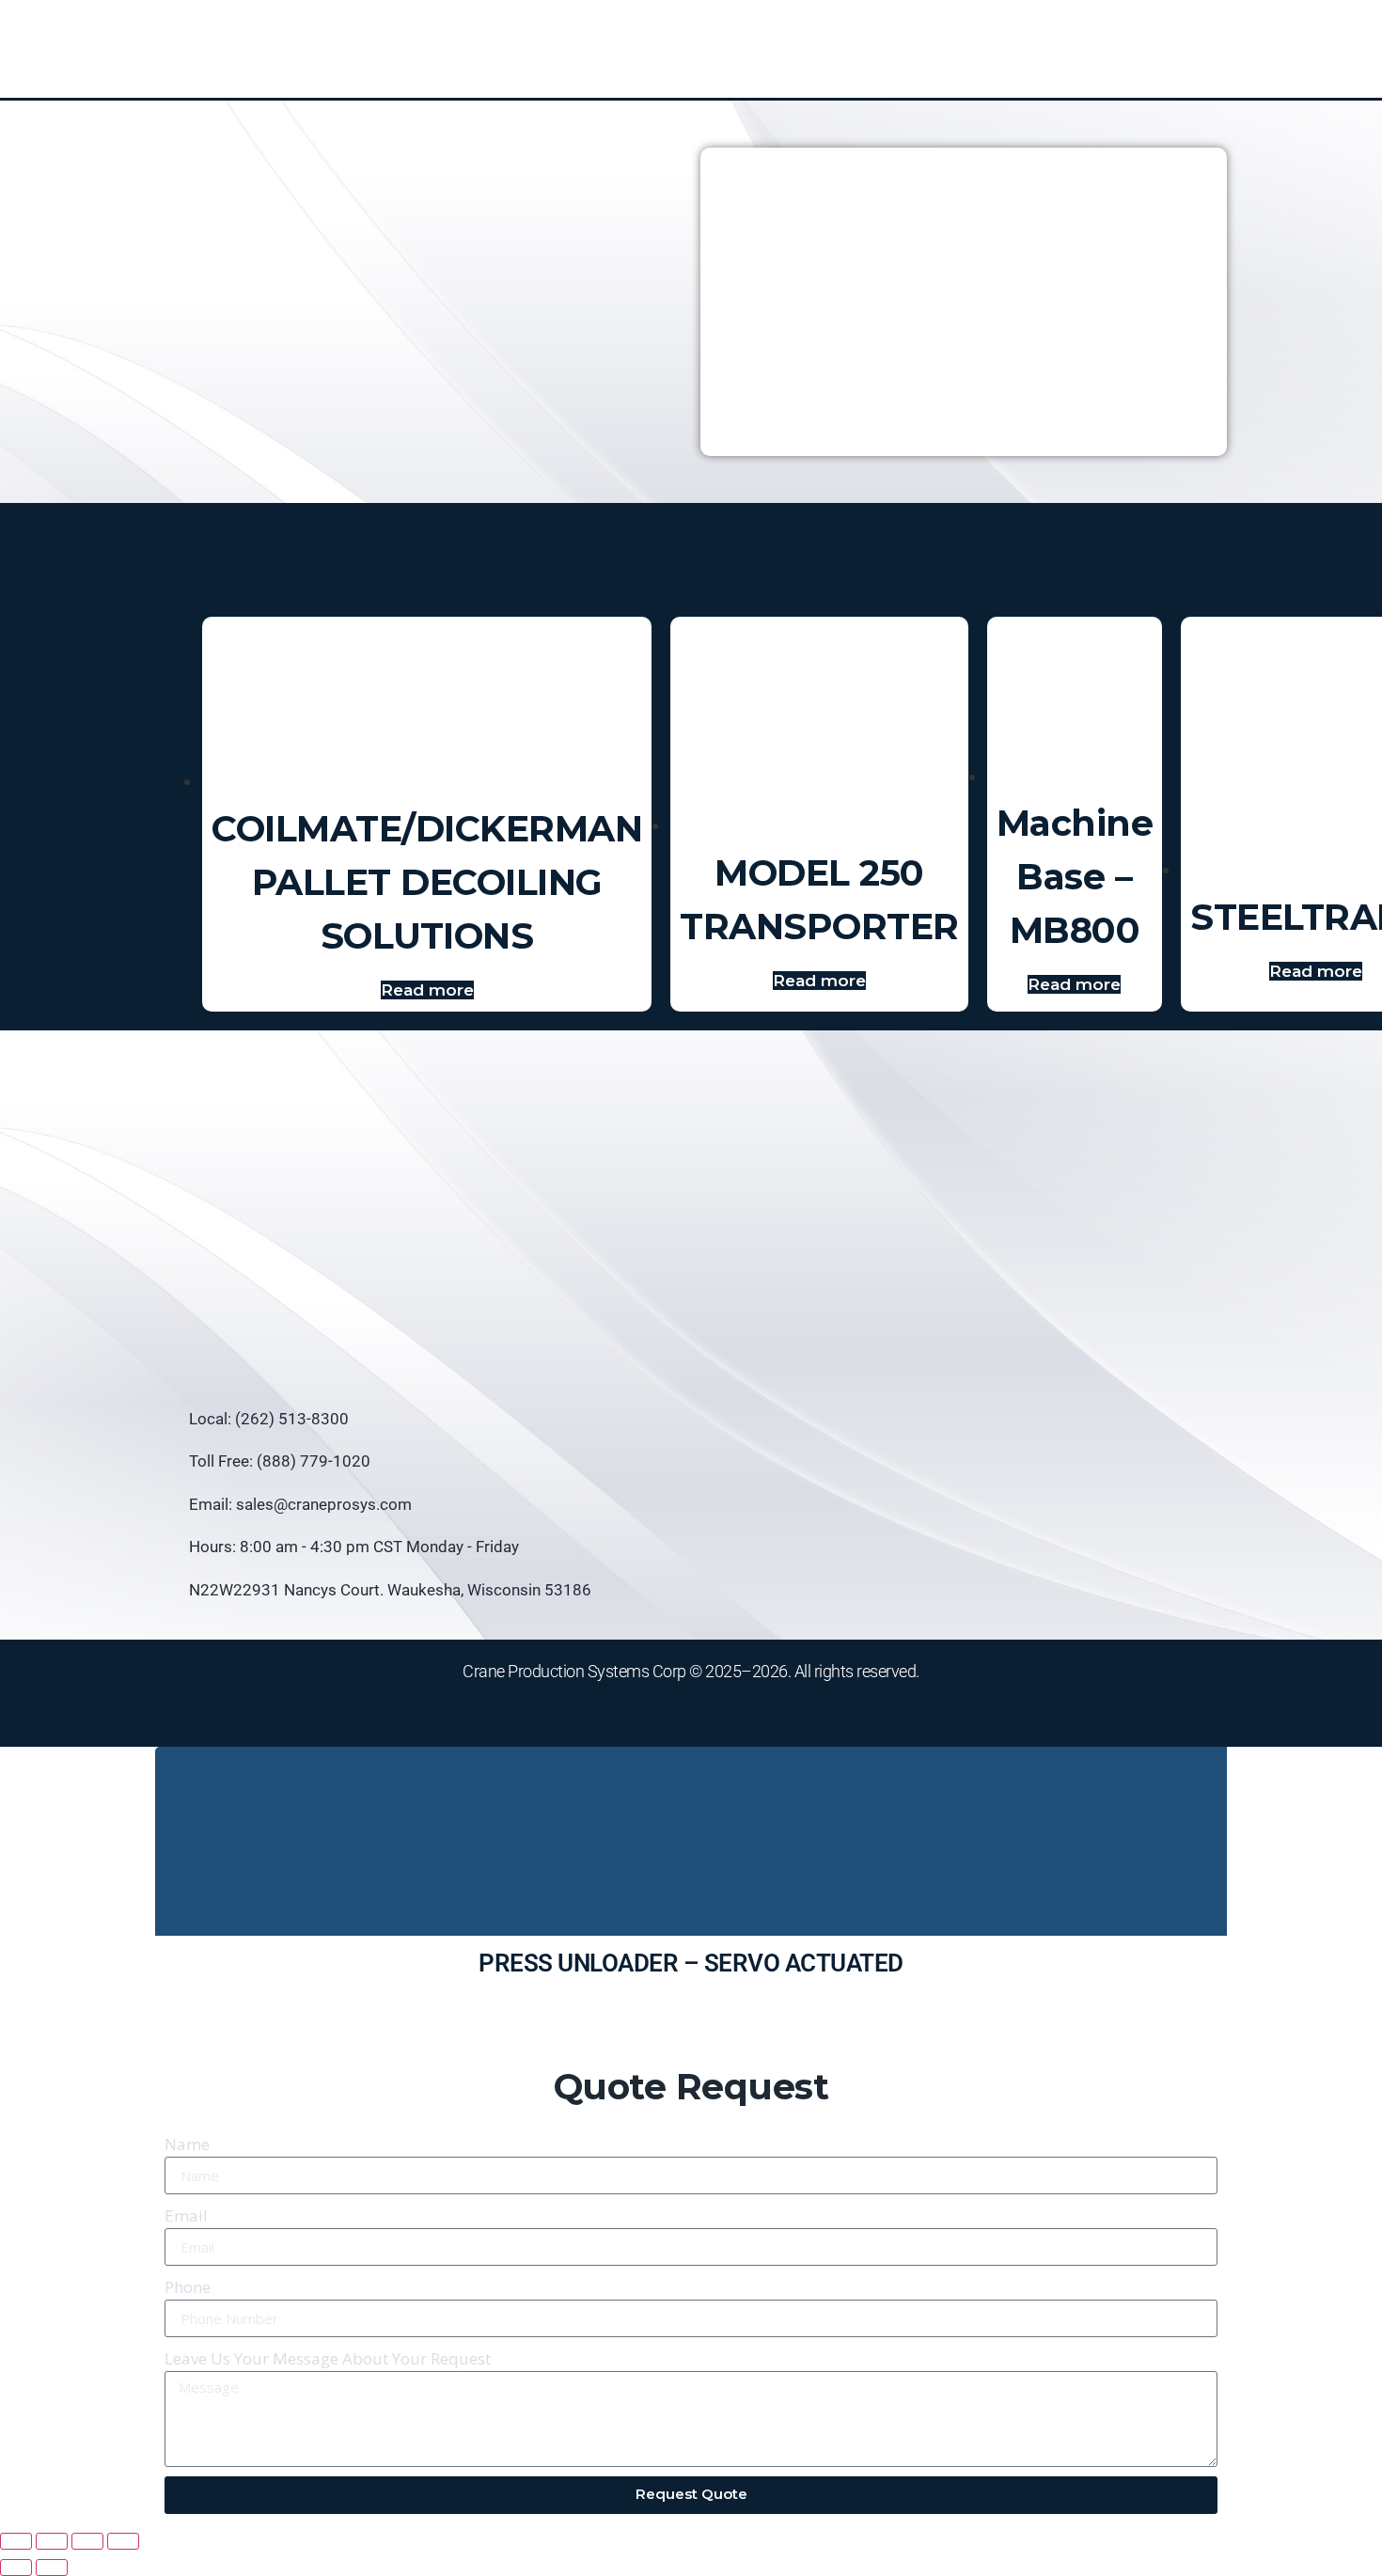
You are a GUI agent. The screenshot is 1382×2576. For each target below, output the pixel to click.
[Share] (87, 2541)
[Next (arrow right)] (52, 2568)
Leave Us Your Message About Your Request (328, 2358)
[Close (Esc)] (123, 2541)
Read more (427, 990)
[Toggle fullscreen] (52, 2541)
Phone (188, 2287)
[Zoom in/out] (16, 2541)
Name (187, 2144)
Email (186, 2215)
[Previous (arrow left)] (16, 2568)
